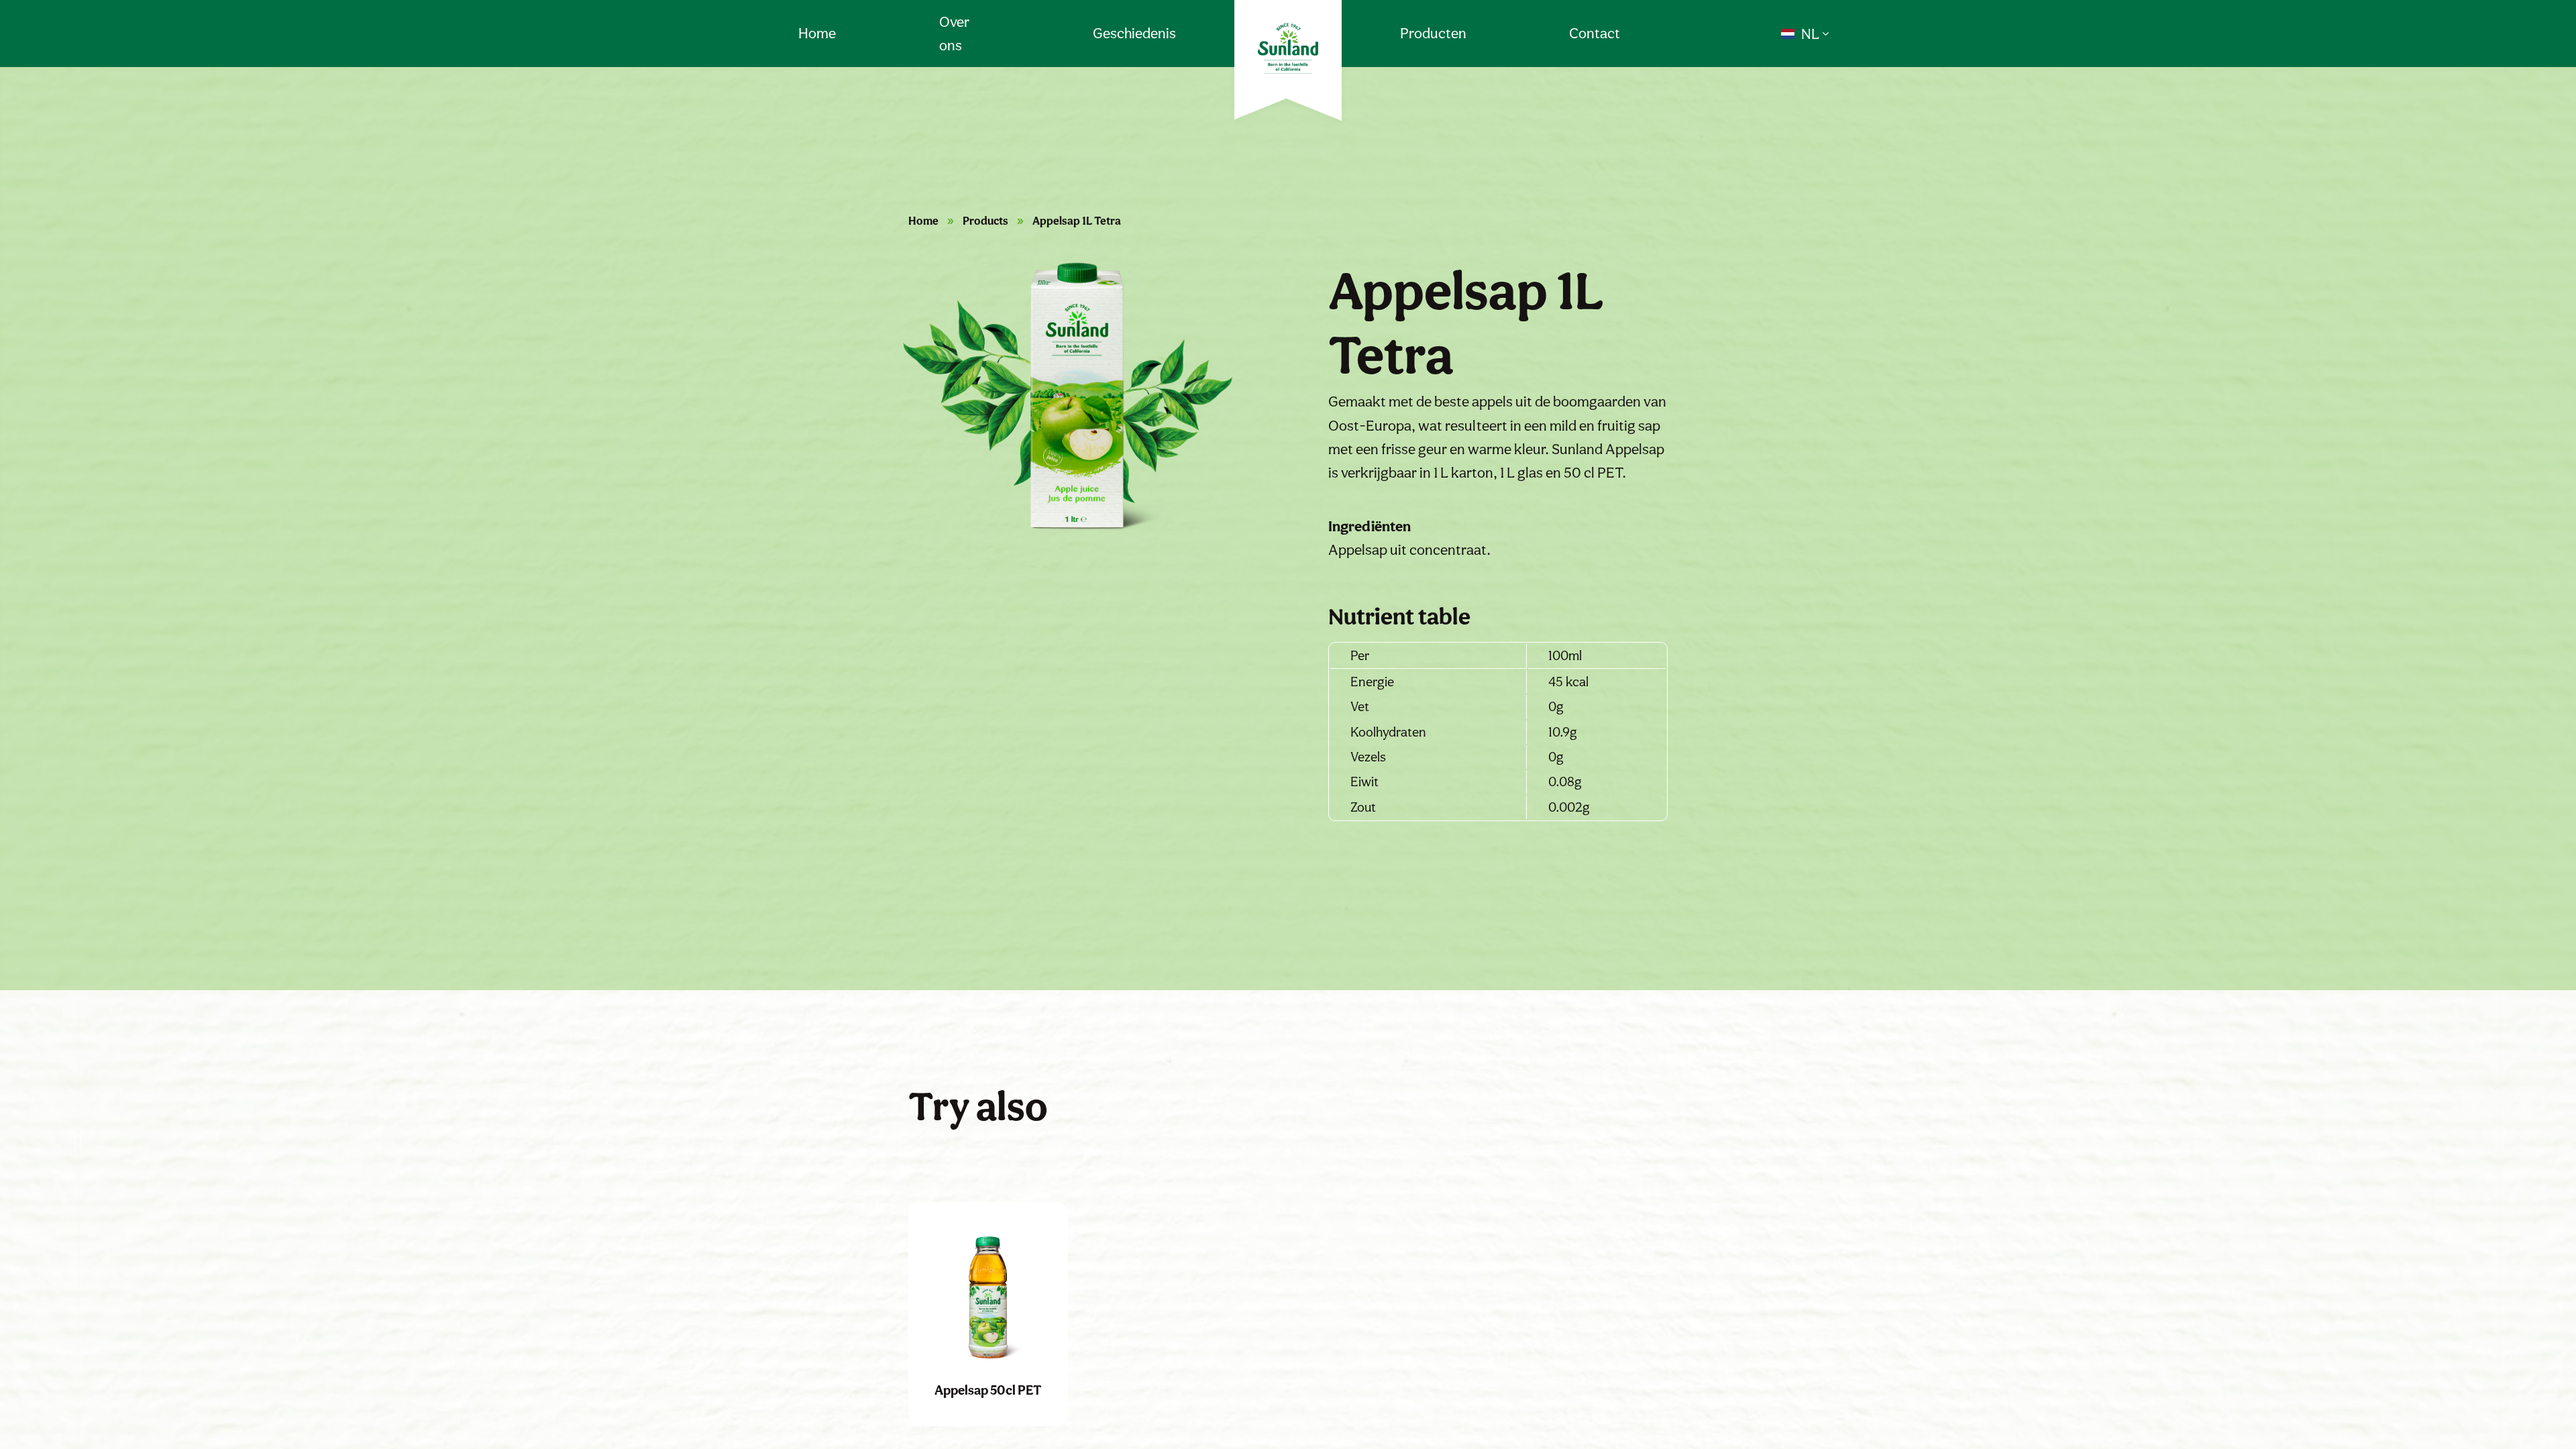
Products (985, 221)
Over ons (954, 34)
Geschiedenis (1134, 33)
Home (817, 33)
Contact (1595, 33)
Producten (1433, 33)
